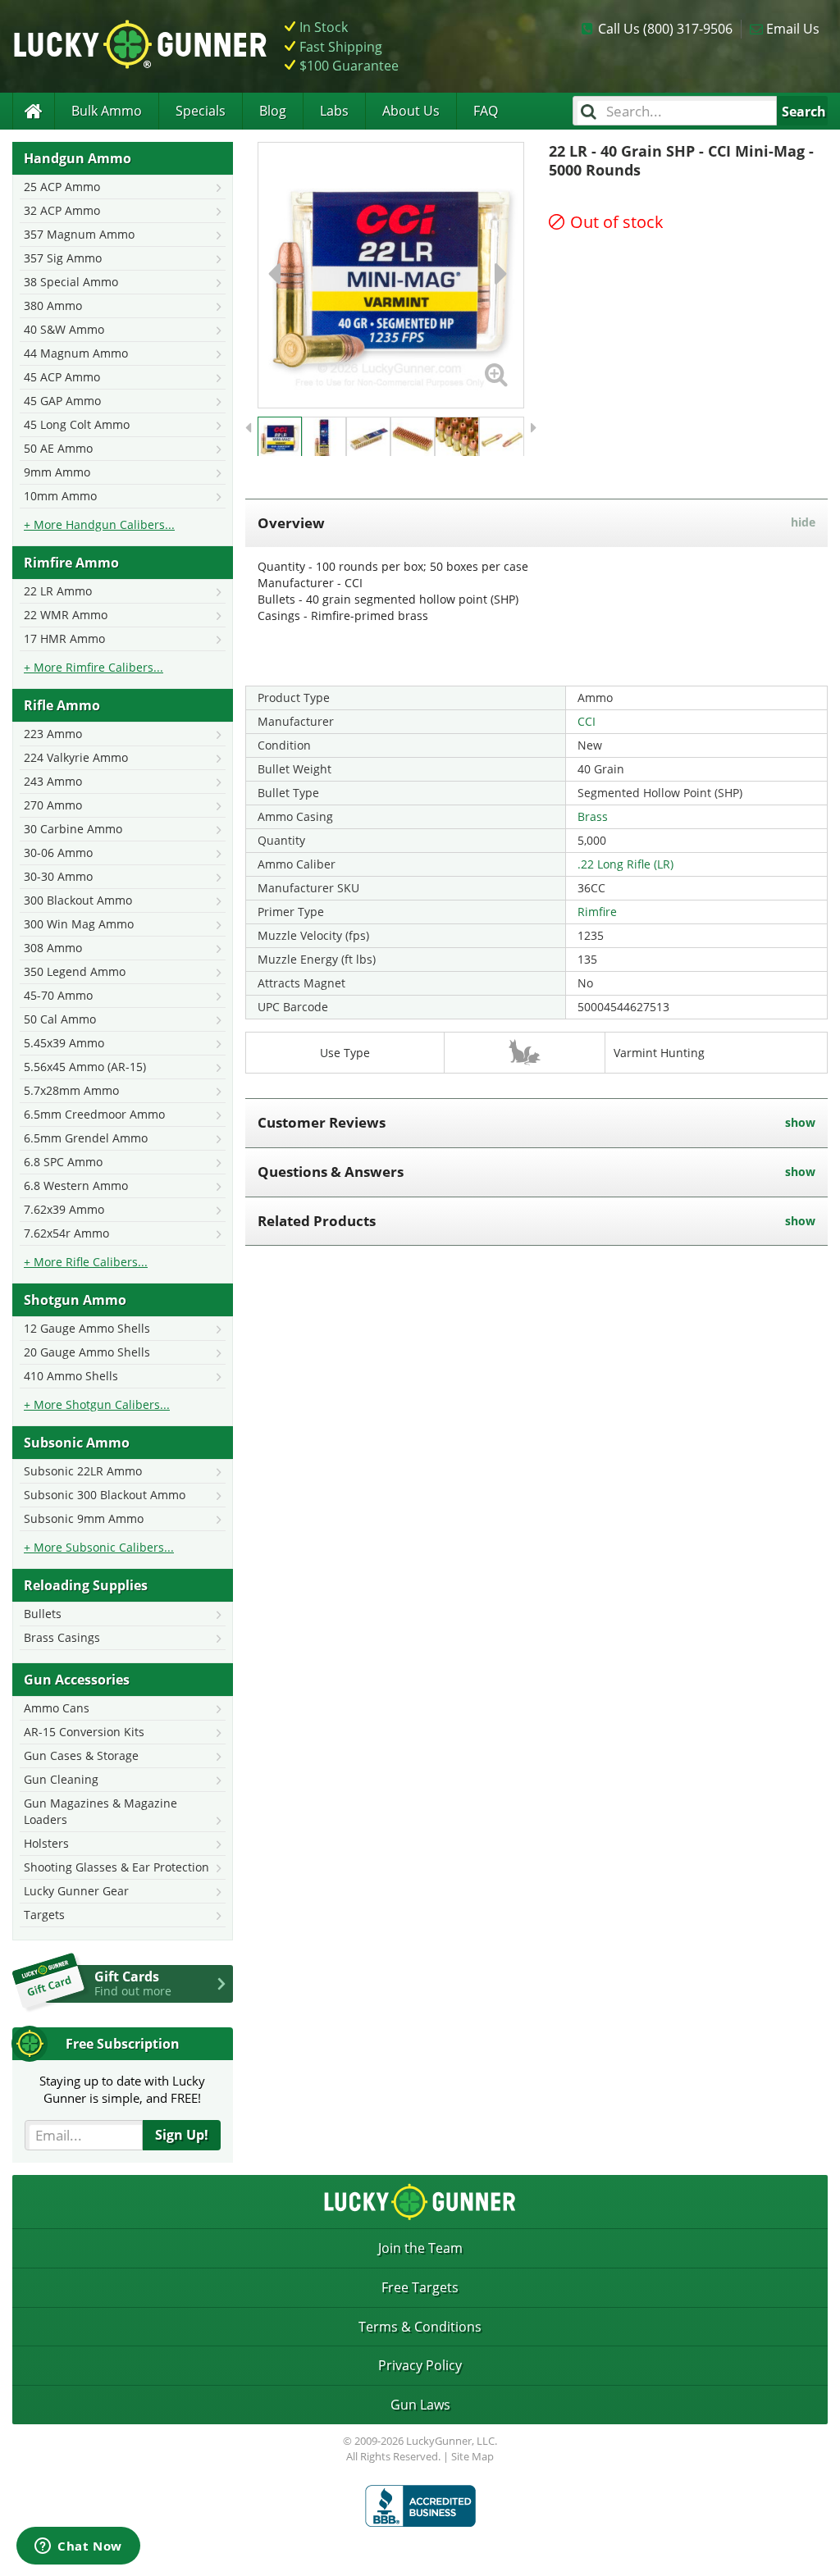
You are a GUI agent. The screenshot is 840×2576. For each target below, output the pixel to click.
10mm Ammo (60, 496)
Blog (273, 111)
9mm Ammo (57, 472)
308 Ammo (53, 948)
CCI (587, 721)
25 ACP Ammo (62, 187)
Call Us (665, 29)
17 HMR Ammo (64, 638)
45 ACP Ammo (62, 377)
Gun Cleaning (61, 1779)
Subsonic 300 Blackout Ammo (105, 1495)
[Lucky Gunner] (33, 111)
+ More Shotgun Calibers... (97, 1404)
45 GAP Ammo (62, 401)
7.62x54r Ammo (66, 1233)
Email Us (793, 29)
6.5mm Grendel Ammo (86, 1138)
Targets (44, 1915)
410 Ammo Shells (71, 1376)
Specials (201, 111)
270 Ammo (53, 805)
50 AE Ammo (58, 448)
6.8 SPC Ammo (63, 1162)
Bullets (43, 1614)
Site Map (472, 2456)
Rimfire (597, 912)
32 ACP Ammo (62, 210)
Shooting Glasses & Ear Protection (116, 1867)
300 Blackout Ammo (78, 900)
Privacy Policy (420, 2365)
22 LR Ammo (58, 591)
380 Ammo (53, 305)
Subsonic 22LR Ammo (83, 1471)
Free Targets (420, 2287)
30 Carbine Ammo (73, 829)
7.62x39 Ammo (64, 1209)
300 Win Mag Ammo (79, 924)
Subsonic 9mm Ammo (84, 1518)
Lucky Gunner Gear (76, 1891)
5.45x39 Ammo (64, 1043)
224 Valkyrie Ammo (76, 757)
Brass (593, 816)
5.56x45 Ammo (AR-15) (85, 1067)
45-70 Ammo (58, 995)
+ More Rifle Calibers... (86, 1262)
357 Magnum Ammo (79, 234)
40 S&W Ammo (64, 329)
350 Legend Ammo (75, 971)
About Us (411, 111)
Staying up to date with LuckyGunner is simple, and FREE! (122, 2089)
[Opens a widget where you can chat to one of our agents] (78, 2547)
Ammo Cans (57, 1708)
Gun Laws (420, 2405)
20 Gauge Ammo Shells (87, 1352)
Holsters (46, 1843)
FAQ (486, 111)
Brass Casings (62, 1637)
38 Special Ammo (71, 282)
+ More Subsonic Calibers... (99, 1547)
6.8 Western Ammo (76, 1185)
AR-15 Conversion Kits (84, 1732)
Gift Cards (133, 1983)
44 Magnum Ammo (76, 353)
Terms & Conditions (420, 2327)
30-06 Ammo (58, 853)
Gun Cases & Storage (81, 1755)
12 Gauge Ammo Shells (87, 1328)
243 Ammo (53, 781)
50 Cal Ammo (60, 1019)
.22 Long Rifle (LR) (625, 864)
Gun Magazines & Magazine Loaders (100, 1811)
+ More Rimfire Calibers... (94, 667)
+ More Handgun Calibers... (99, 524)
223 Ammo (53, 734)
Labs (334, 111)
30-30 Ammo (58, 876)
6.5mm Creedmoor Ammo (94, 1114)
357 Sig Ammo (63, 258)
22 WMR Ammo (66, 615)
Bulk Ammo (107, 111)
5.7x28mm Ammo (71, 1090)
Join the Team (420, 2248)
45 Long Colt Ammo (77, 424)
